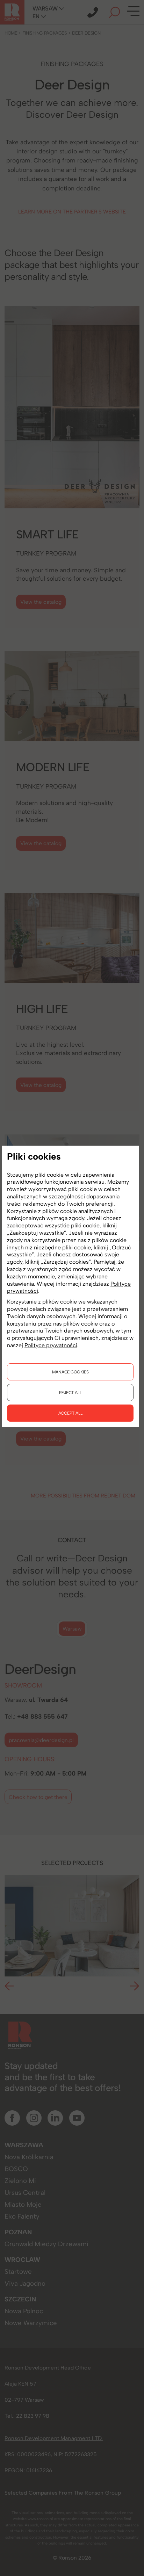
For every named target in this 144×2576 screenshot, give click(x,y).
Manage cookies (70, 1372)
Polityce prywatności (51, 1345)
